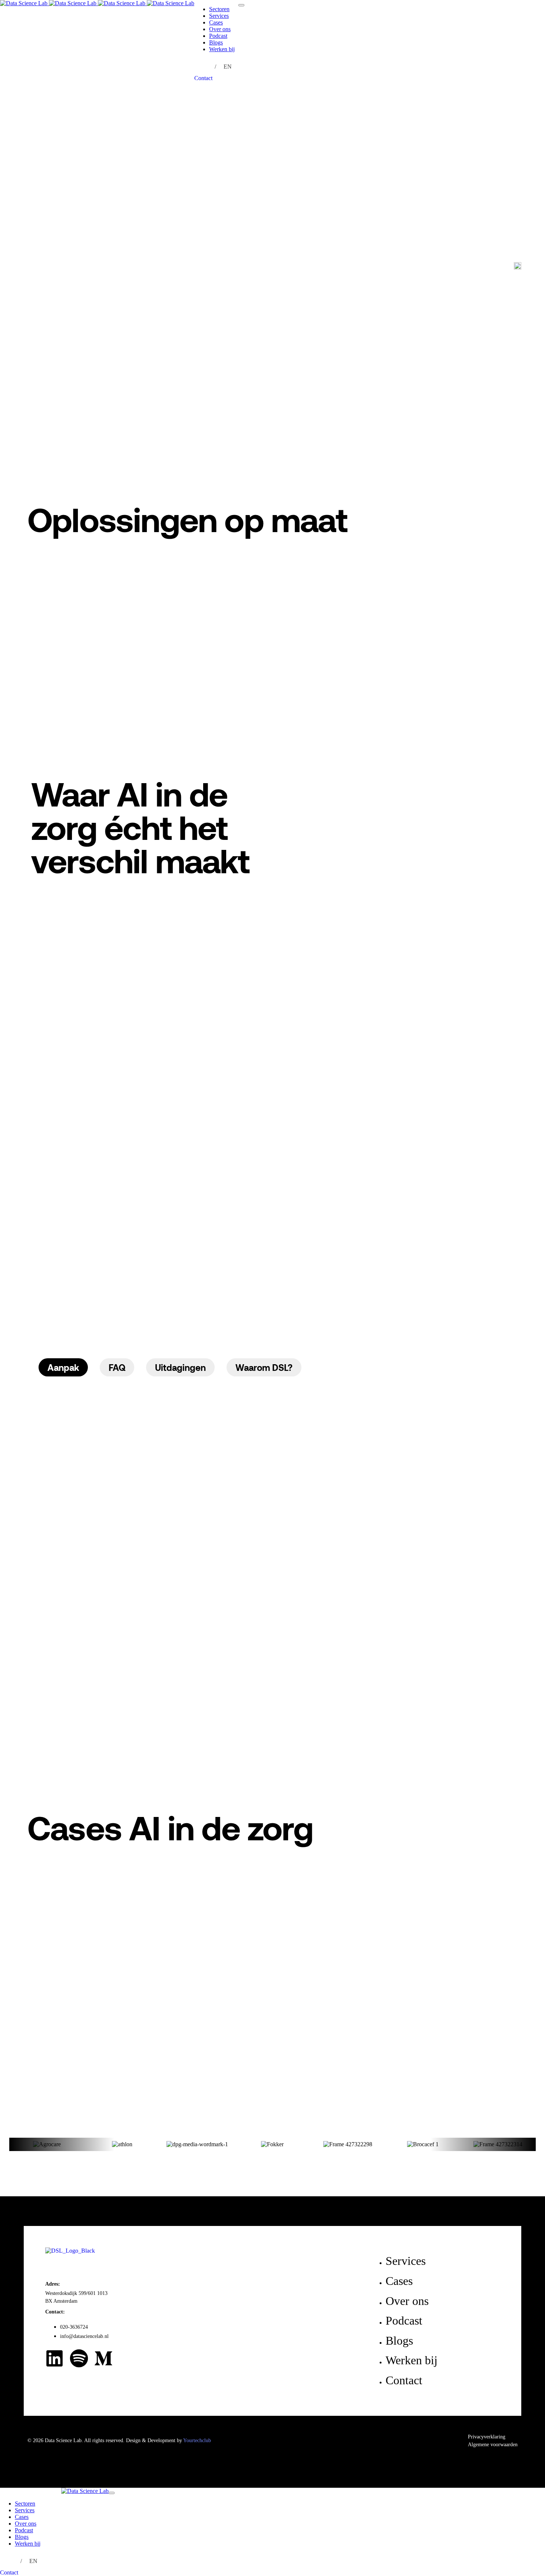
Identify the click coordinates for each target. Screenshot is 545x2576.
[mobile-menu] (241, 5)
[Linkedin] (54, 2358)
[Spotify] (79, 2358)
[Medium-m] (103, 2358)
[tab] (63, 1368)
